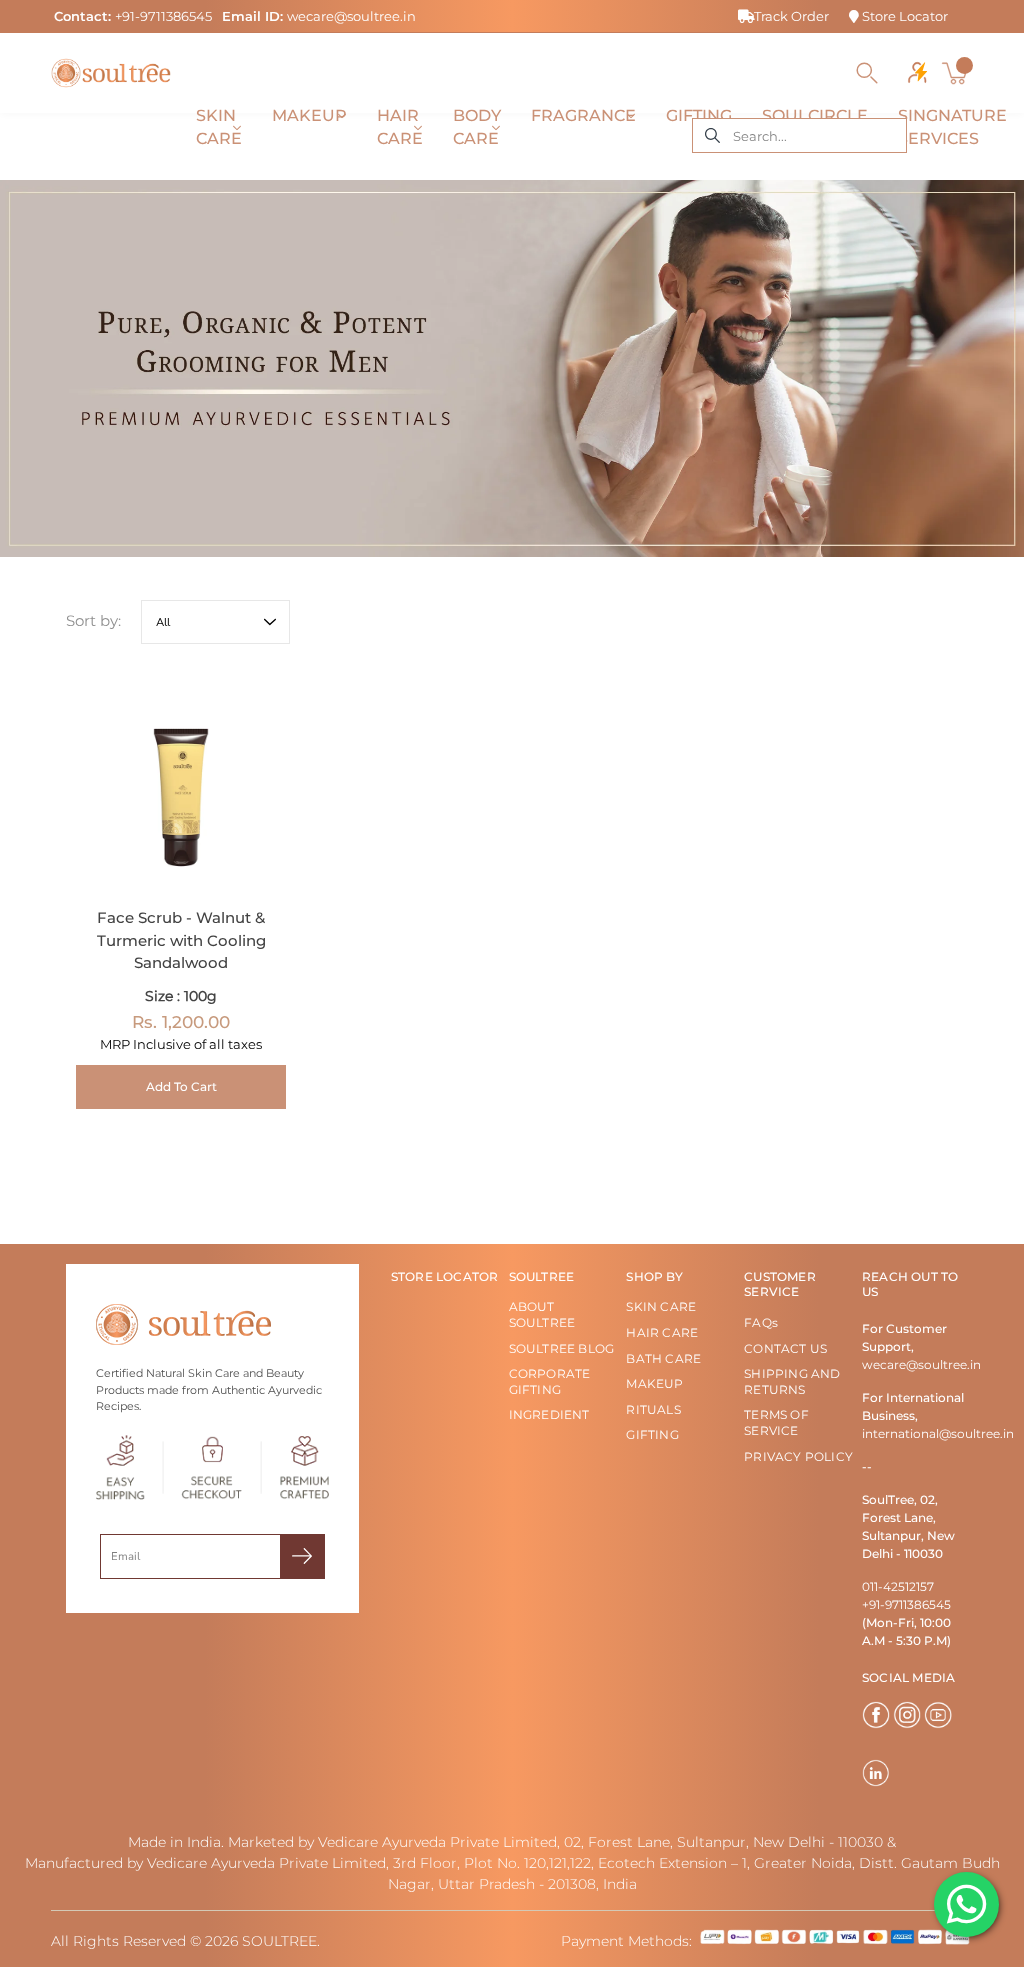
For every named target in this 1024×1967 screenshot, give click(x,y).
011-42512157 (898, 1586)
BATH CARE (663, 1358)
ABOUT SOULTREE (542, 1314)
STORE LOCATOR (445, 1276)
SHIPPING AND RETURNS (792, 1381)
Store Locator (903, 16)
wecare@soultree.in (351, 16)
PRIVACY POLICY (798, 1456)
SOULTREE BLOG (562, 1348)
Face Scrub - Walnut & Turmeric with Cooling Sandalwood (181, 941)
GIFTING (652, 1434)
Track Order (791, 16)
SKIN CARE (661, 1306)
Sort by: (93, 620)
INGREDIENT (549, 1414)
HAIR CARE (662, 1332)
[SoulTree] (111, 73)
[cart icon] (957, 73)
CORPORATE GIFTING (550, 1381)
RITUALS (653, 1409)
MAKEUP (654, 1383)
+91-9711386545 (163, 16)
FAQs (761, 1322)
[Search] (867, 73)
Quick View (181, 782)
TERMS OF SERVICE (776, 1422)
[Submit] (302, 1556)
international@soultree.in (938, 1433)
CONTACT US (785, 1348)
